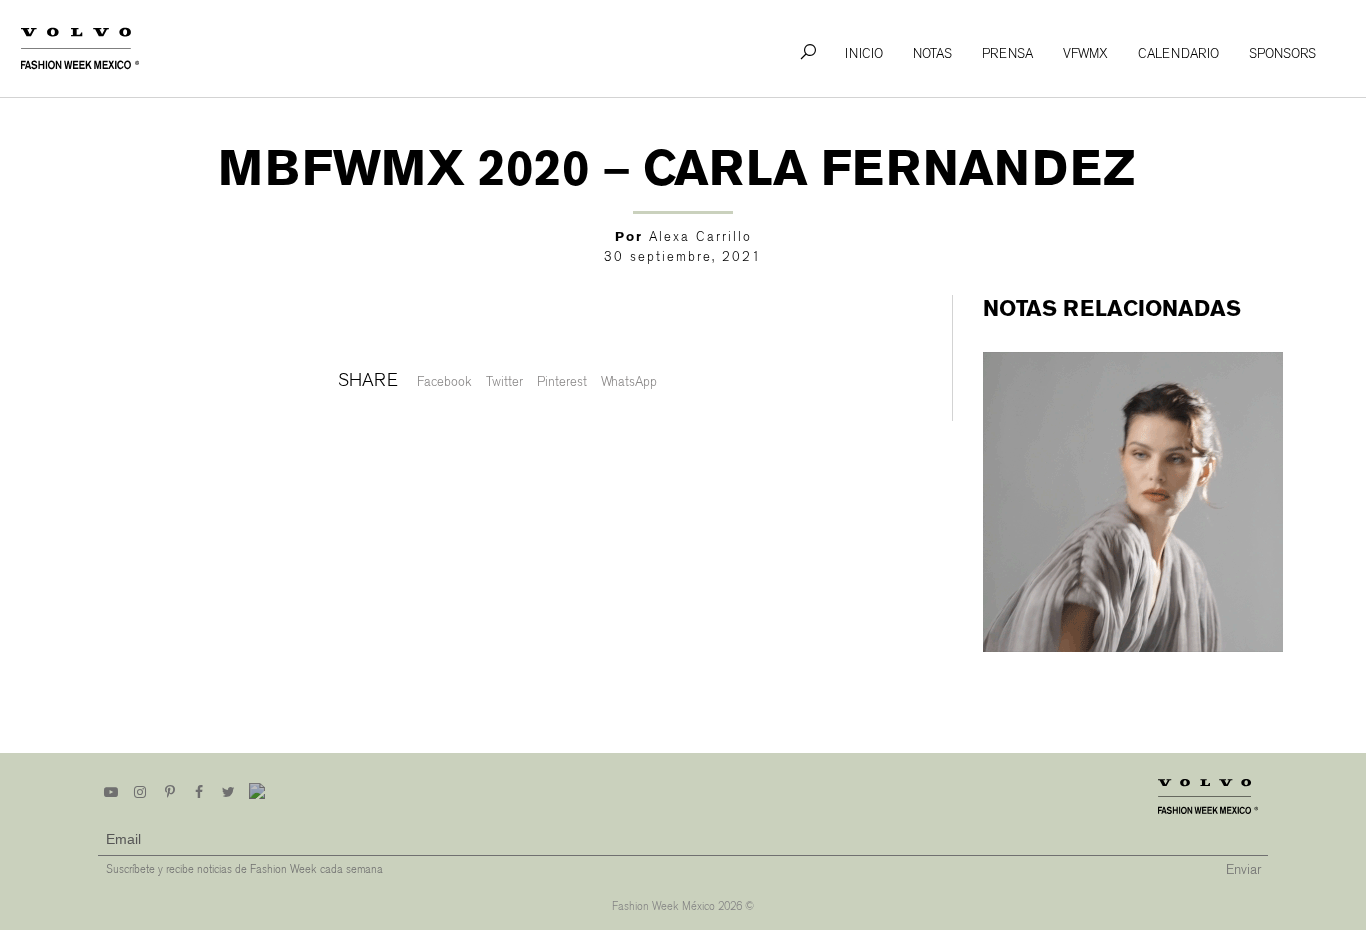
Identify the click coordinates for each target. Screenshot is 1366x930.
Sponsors (1282, 53)
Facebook (444, 381)
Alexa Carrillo (700, 236)
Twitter (504, 381)
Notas (932, 53)
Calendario (1178, 53)
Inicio (864, 53)
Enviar (1243, 869)
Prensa (1007, 53)
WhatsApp (629, 381)
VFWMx (1085, 53)
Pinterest (562, 381)
